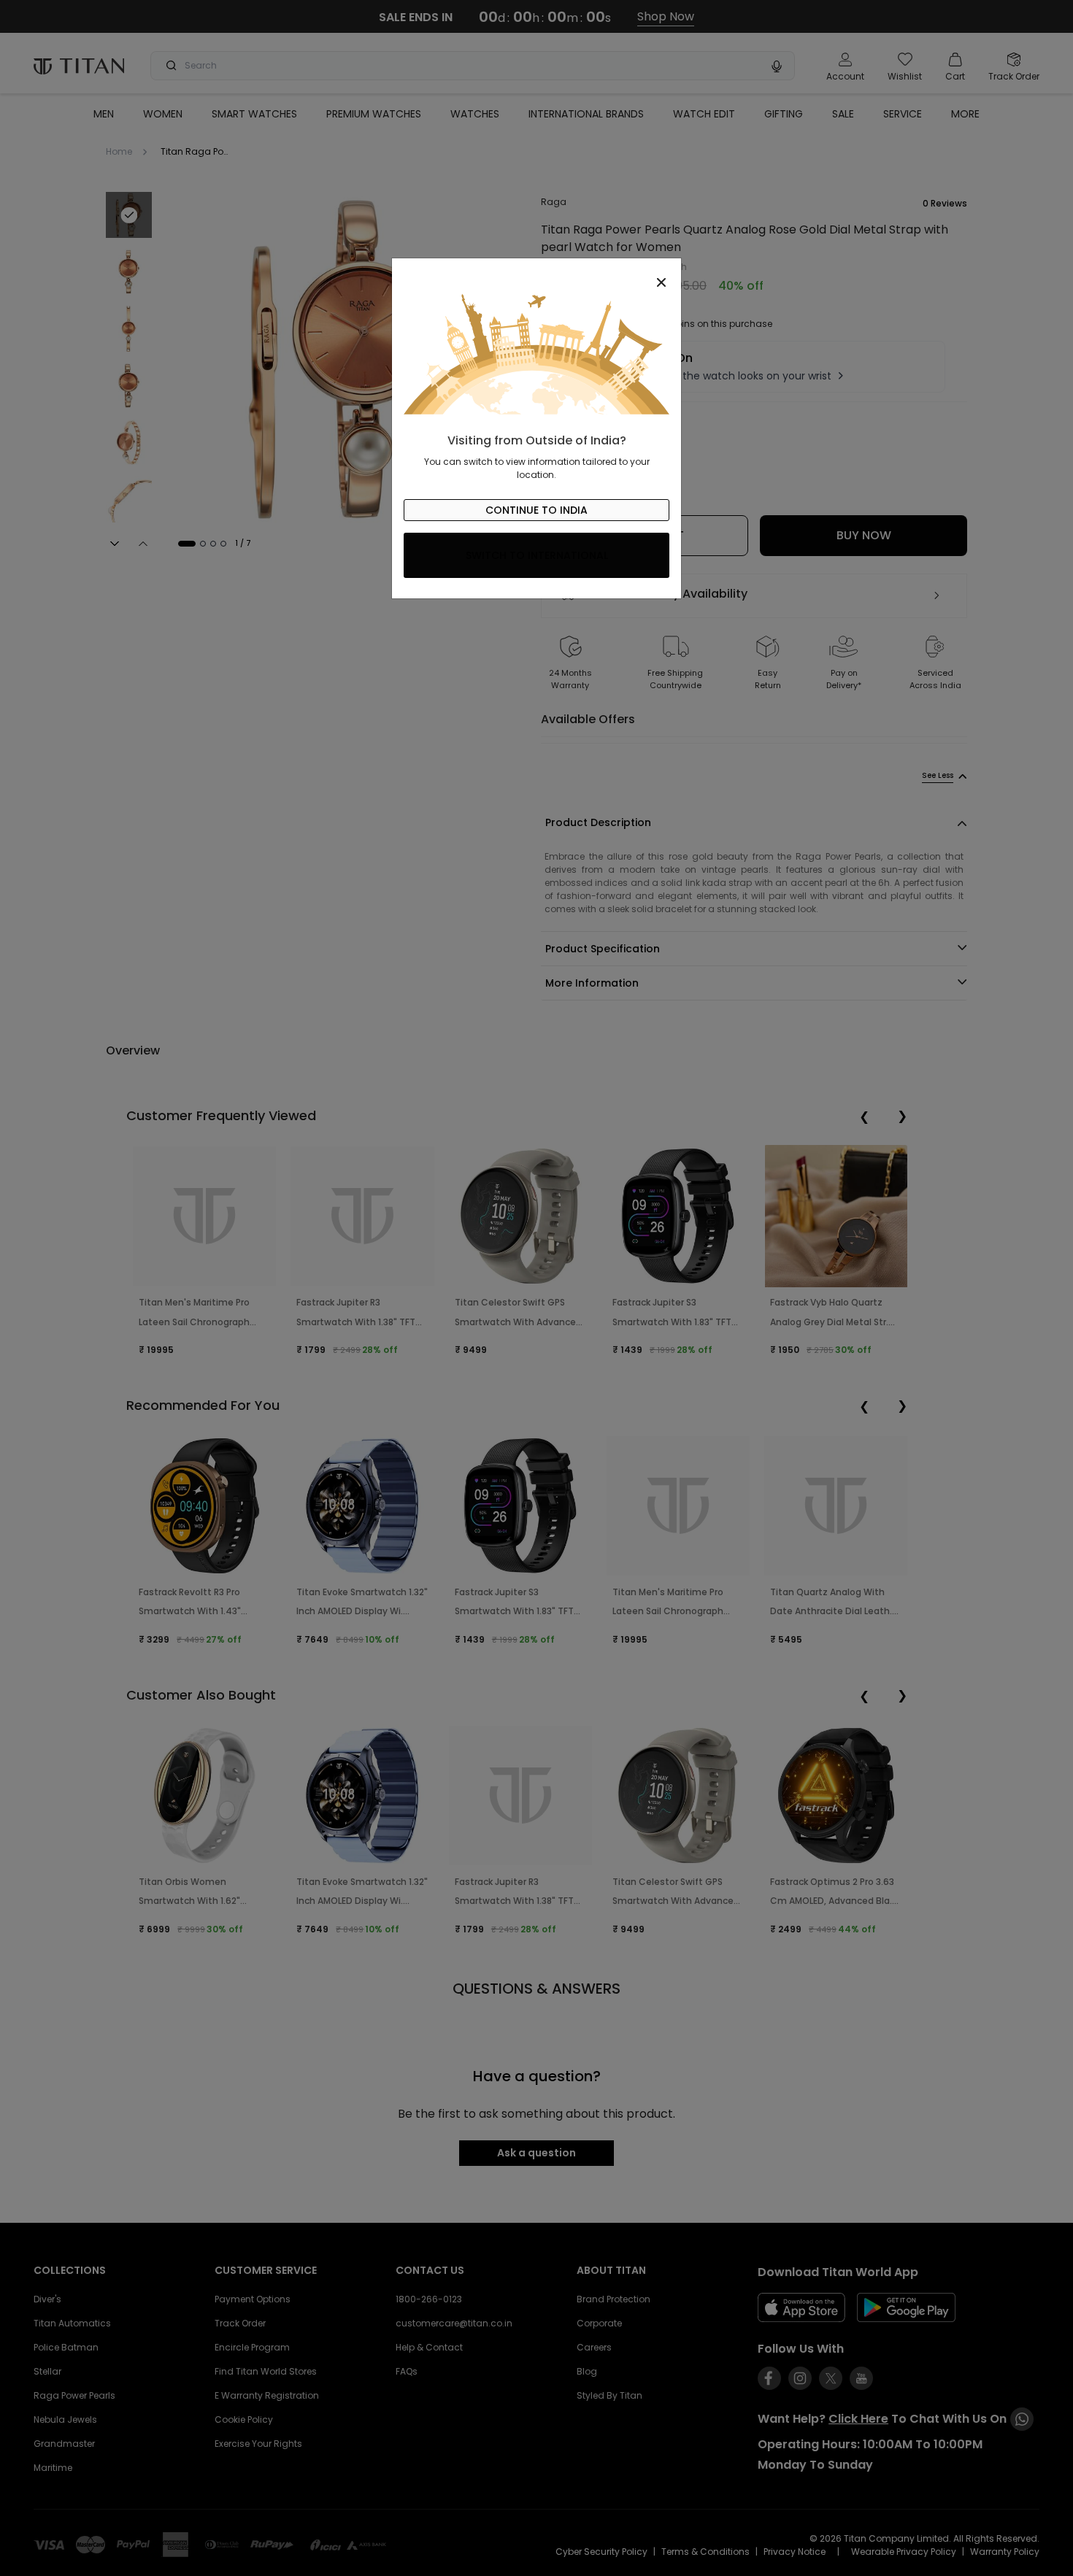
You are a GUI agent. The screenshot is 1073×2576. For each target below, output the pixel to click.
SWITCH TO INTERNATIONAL (537, 555)
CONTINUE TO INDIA (536, 510)
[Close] (536, 274)
